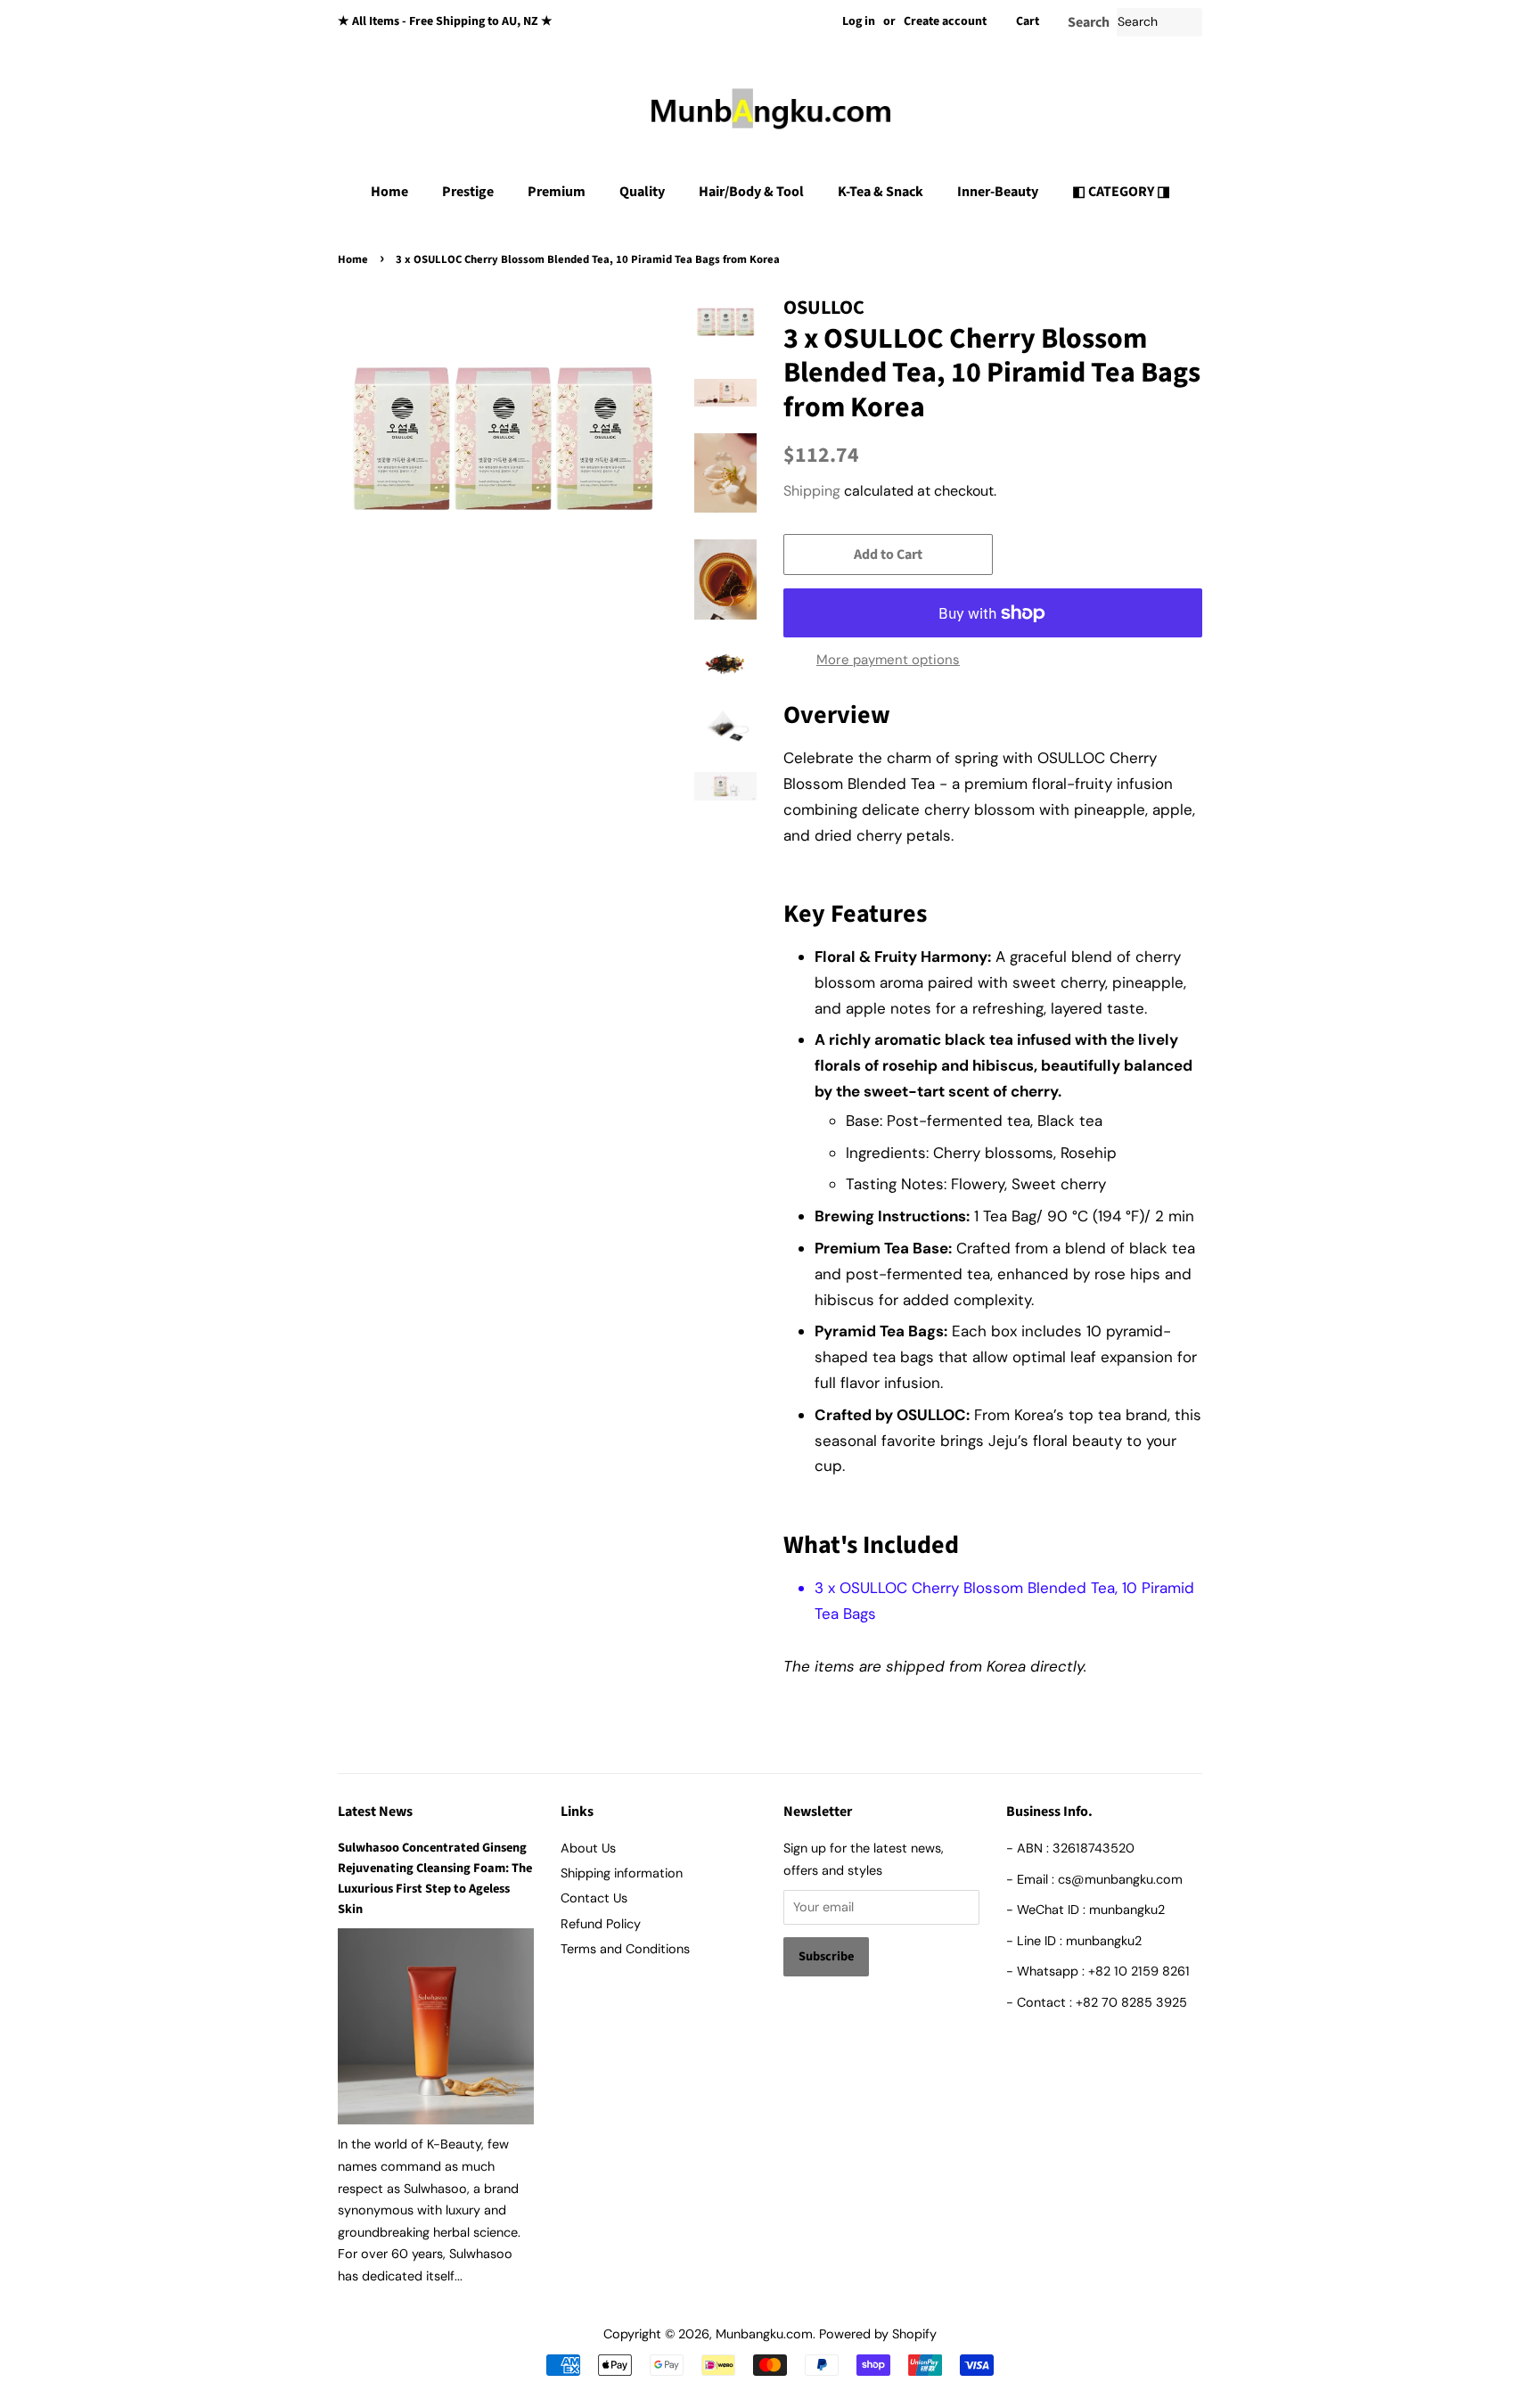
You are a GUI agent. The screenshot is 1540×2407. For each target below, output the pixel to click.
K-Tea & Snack (881, 192)
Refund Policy (601, 1924)
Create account (945, 21)
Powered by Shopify (878, 2334)
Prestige (468, 192)
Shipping (812, 491)
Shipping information (622, 1873)
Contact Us (594, 1898)
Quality (642, 192)
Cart (1028, 21)
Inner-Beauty (998, 192)
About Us (588, 1848)
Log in (859, 21)
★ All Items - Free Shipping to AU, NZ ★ (445, 21)
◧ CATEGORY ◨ (1121, 192)
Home (389, 192)
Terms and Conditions (625, 1949)
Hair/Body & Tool (751, 192)
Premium (557, 192)
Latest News (375, 1811)
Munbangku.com (764, 2334)
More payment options (888, 660)
